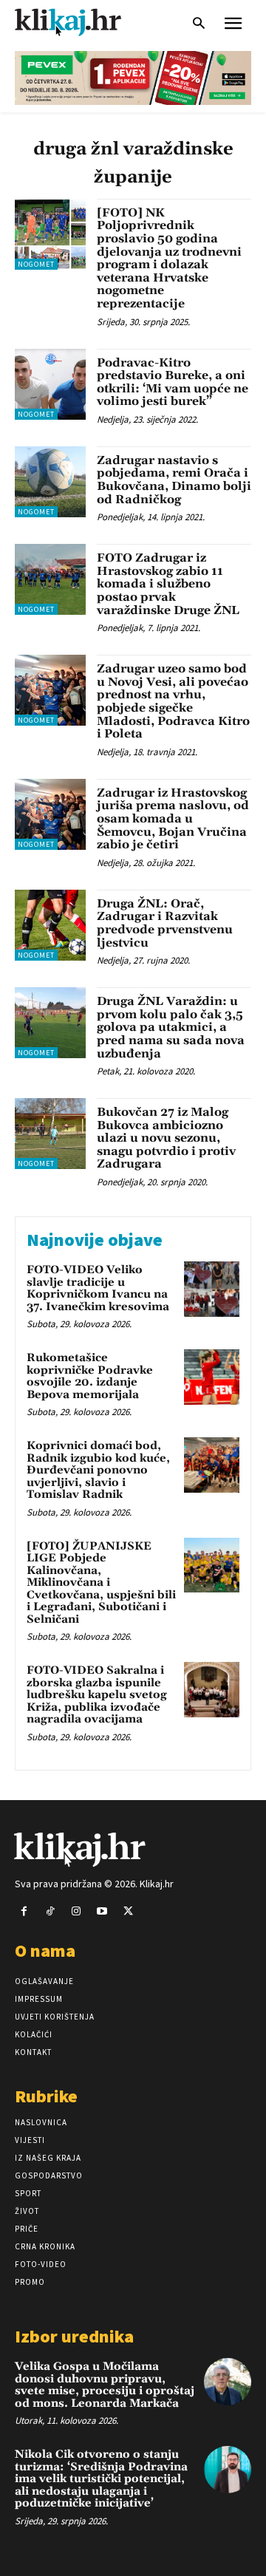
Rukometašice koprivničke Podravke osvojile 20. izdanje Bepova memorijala (90, 1376)
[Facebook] (24, 1911)
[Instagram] (76, 1911)
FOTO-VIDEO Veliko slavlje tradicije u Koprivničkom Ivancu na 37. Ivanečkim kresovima (98, 1288)
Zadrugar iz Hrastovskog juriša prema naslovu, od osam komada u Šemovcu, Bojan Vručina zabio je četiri (173, 819)
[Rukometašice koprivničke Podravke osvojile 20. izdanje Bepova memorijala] (212, 1377)
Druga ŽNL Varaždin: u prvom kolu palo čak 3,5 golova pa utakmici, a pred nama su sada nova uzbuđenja (171, 1027)
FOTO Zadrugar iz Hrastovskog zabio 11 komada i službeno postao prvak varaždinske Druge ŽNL (168, 584)
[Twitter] (128, 1911)
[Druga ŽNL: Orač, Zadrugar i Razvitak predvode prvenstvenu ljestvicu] (50, 925)
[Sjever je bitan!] (81, 22)
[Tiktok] (50, 1911)
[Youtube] (102, 1911)
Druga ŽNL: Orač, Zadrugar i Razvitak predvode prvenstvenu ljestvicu (165, 923)
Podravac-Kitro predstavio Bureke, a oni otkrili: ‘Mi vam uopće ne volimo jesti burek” (173, 382)
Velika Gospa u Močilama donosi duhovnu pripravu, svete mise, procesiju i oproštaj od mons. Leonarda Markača (105, 2385)
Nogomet (36, 264)
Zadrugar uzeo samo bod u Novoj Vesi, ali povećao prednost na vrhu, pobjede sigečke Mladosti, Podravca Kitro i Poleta (173, 701)
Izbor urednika (74, 2336)
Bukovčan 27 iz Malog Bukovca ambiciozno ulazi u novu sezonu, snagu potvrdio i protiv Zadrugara (166, 1138)
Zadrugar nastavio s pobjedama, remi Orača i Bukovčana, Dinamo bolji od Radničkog (174, 480)
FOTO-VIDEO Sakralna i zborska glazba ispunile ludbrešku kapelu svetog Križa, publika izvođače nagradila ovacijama (97, 1695)
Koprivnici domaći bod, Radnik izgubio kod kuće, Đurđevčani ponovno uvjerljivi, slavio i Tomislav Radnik (98, 1470)
